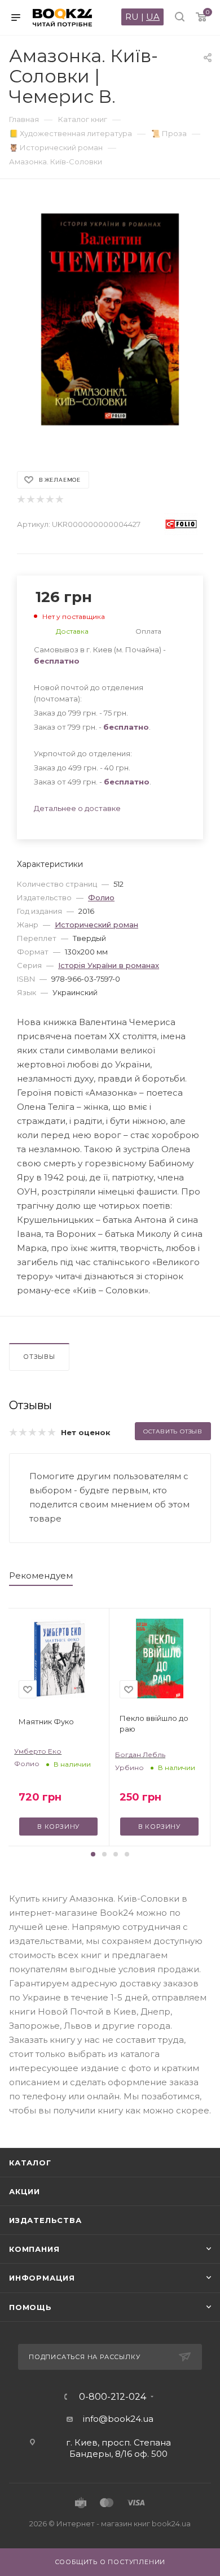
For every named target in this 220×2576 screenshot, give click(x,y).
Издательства (45, 2220)
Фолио (101, 897)
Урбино (129, 1768)
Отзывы (39, 1357)
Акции (25, 2191)
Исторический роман (96, 925)
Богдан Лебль (140, 1755)
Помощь (30, 2307)
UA (153, 17)
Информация (42, 2278)
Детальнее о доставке (77, 808)
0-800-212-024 (113, 2397)
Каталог (30, 2163)
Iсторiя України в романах (109, 965)
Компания (34, 2249)
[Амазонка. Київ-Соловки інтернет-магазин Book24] (110, 319)
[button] (93, 1854)
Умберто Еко (38, 1751)
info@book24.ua (118, 2419)
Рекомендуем (41, 1575)
